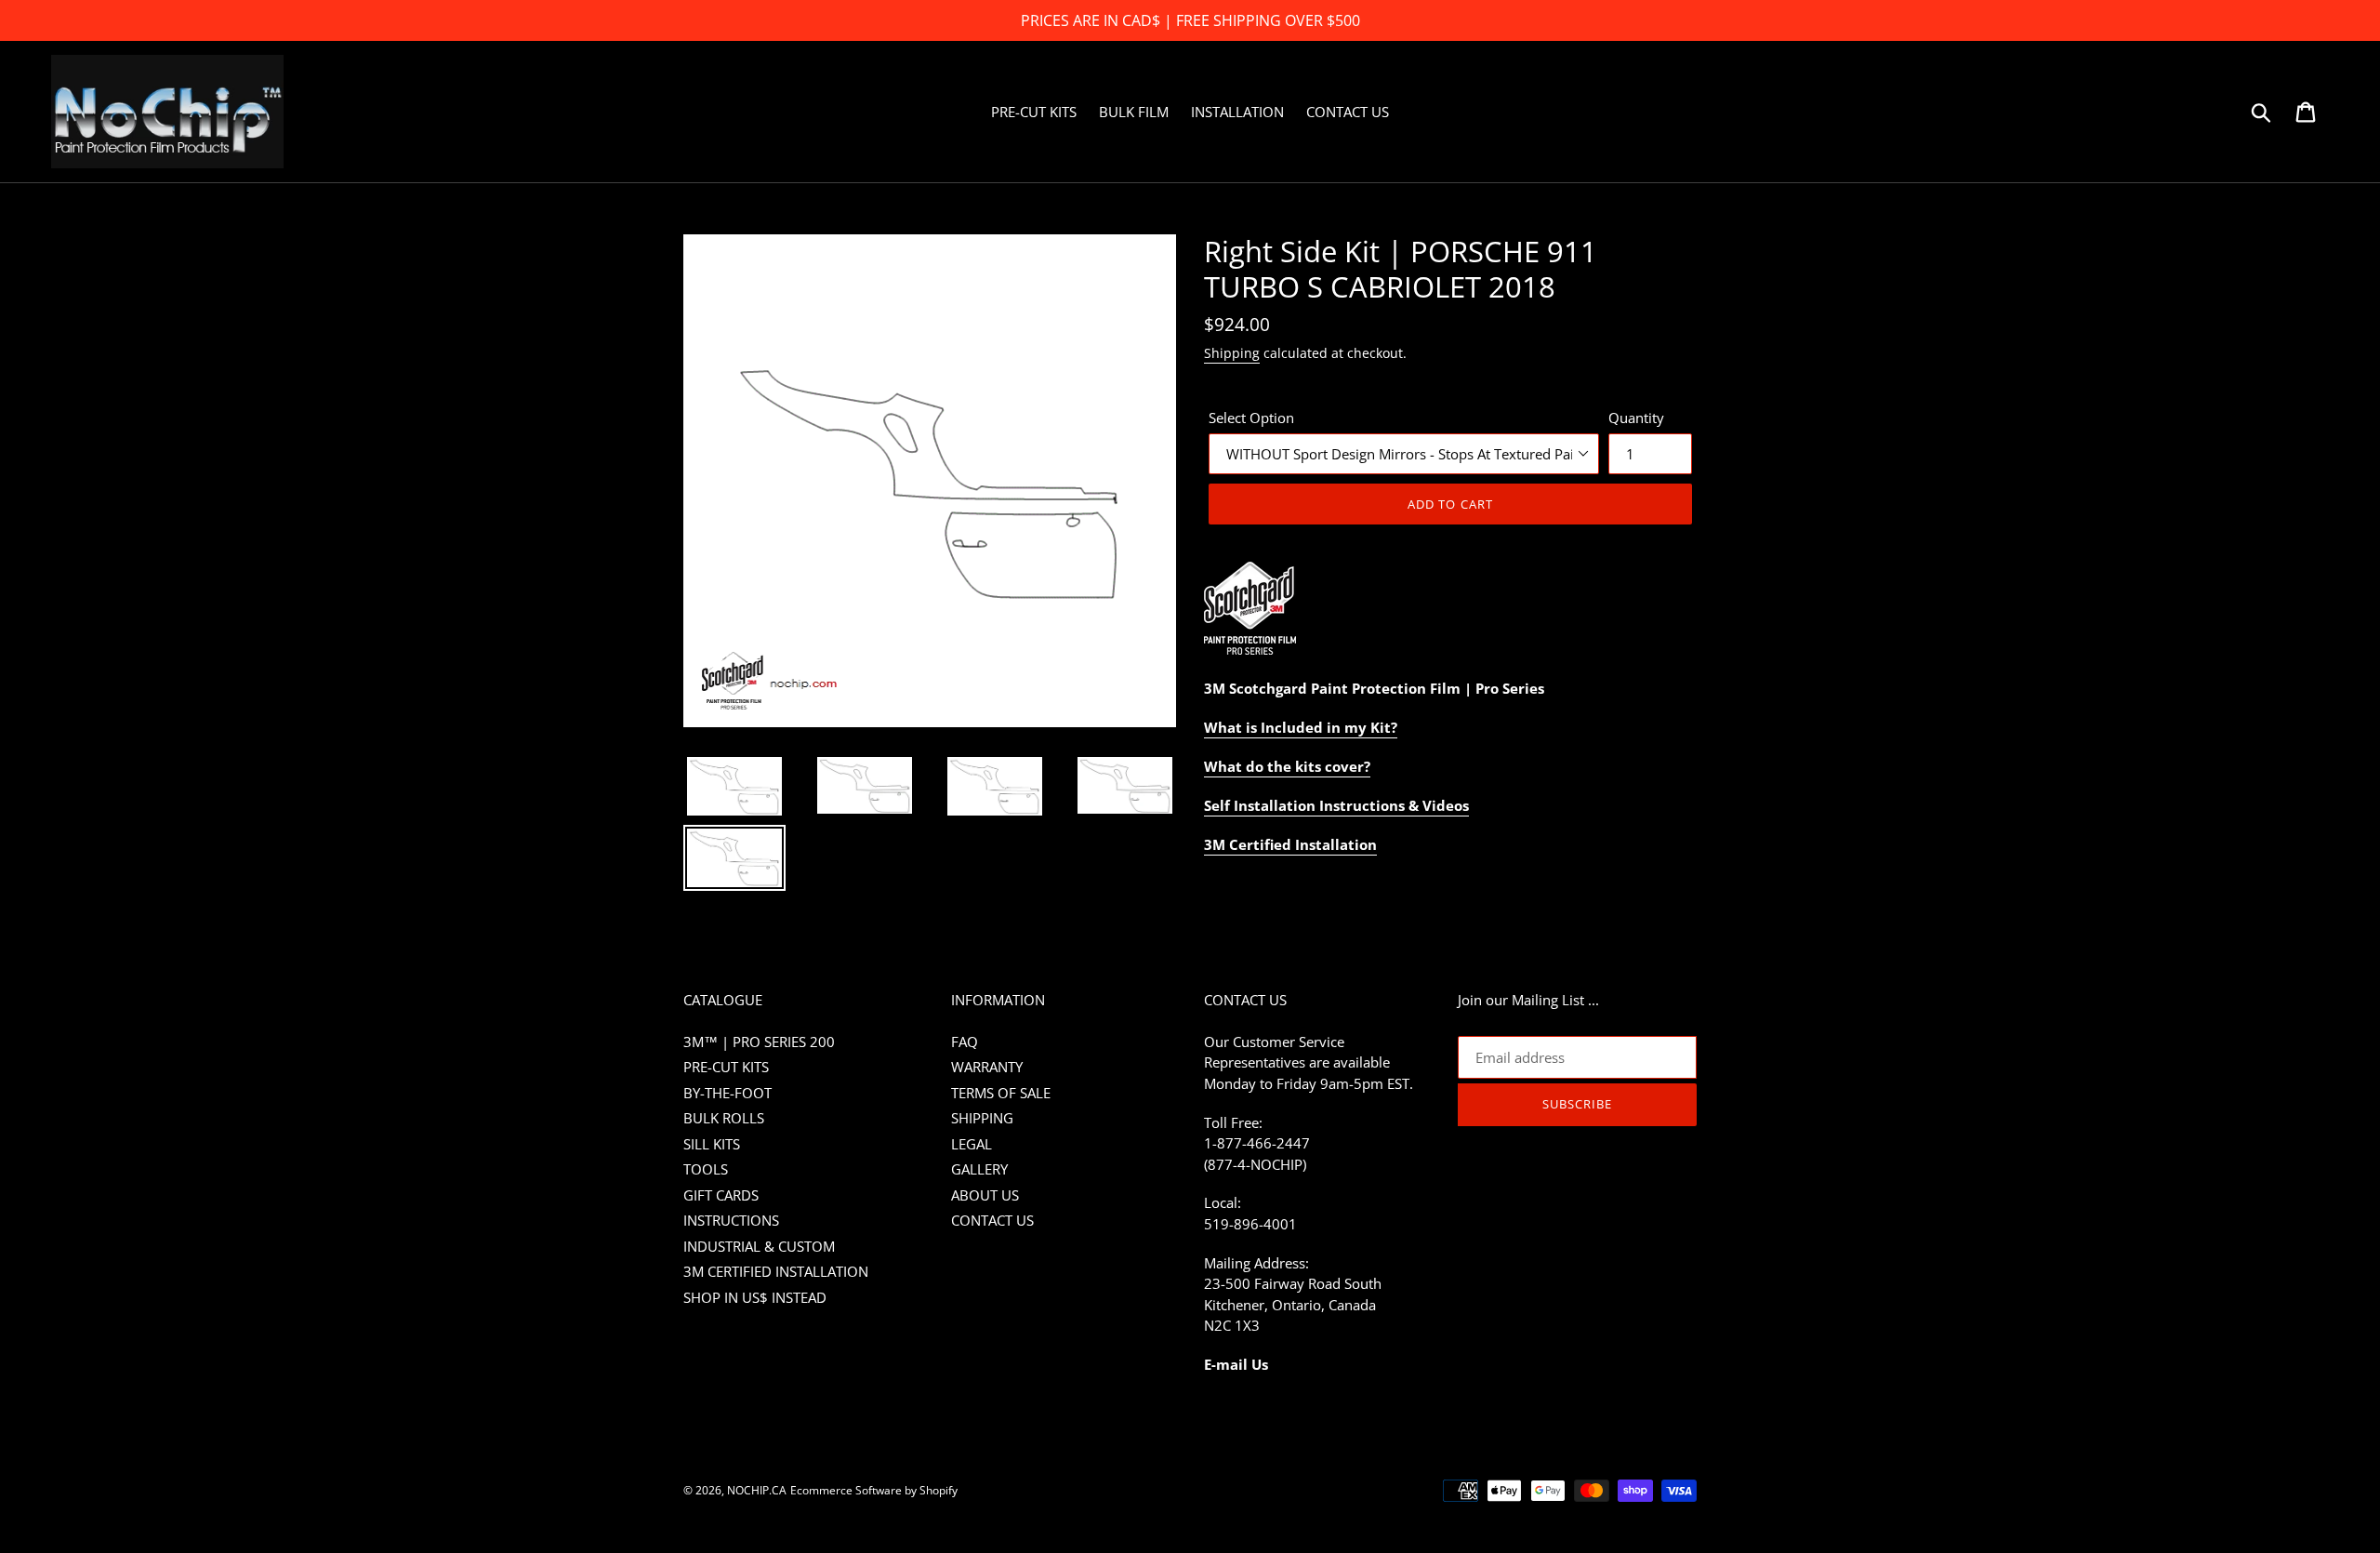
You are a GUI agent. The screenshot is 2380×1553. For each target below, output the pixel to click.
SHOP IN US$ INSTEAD (755, 1297)
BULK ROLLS (724, 1118)
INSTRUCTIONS (731, 1220)
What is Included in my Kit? (1301, 727)
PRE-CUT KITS (726, 1067)
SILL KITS (712, 1144)
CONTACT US (992, 1220)
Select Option (1251, 418)
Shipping (1232, 353)
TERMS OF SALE (1001, 1093)
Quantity (1636, 418)
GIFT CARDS (721, 1195)
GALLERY (979, 1169)
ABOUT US (985, 1195)
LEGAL (972, 1144)
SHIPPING (982, 1118)
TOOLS (706, 1169)
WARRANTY (987, 1067)
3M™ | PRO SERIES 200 (759, 1042)
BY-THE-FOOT (727, 1093)
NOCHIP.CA (757, 1490)
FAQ (965, 1042)
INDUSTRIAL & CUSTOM (759, 1246)
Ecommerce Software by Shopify (874, 1490)
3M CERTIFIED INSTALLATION (776, 1271)
